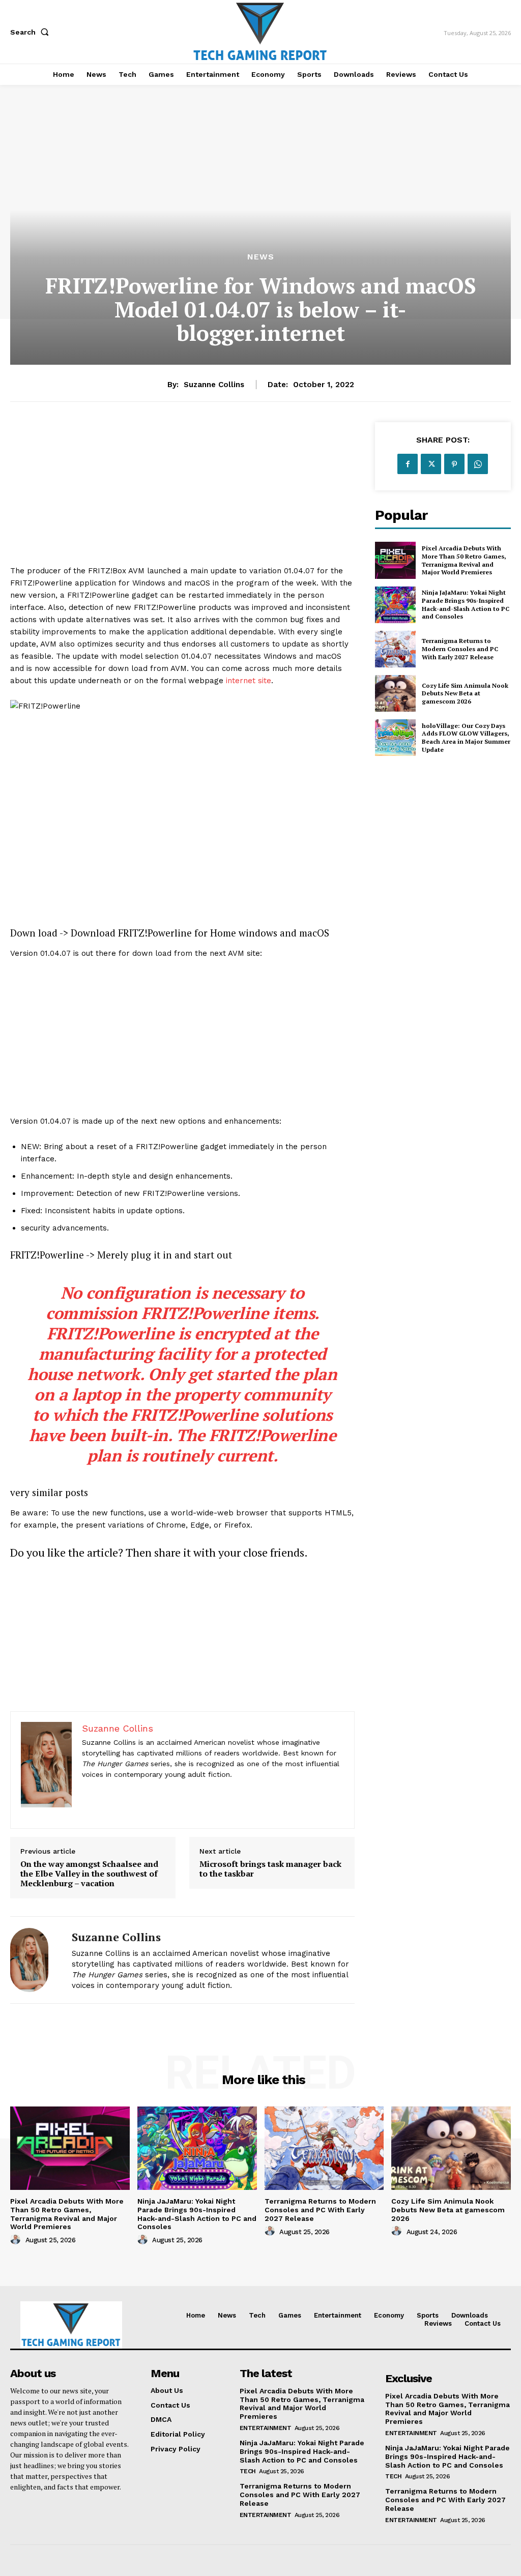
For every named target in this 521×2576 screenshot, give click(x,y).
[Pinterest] (454, 464)
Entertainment (266, 2428)
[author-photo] (17, 2240)
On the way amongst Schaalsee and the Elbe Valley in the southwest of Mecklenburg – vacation (89, 1874)
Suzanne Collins (214, 385)
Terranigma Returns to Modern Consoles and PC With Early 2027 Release (460, 649)
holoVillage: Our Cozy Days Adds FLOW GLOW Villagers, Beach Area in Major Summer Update (466, 738)
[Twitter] (431, 464)
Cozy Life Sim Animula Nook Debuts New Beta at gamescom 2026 (465, 693)
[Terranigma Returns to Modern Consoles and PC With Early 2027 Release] (395, 649)
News (261, 257)
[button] (32, 32)
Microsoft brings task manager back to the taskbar (270, 1869)
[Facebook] (408, 464)
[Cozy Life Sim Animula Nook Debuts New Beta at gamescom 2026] (395, 693)
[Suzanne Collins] (35, 1960)
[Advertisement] (182, 493)
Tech (248, 2471)
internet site (249, 681)
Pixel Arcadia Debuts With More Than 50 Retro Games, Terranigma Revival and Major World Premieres (464, 560)
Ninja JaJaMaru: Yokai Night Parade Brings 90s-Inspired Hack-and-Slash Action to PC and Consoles (466, 604)
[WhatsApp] (478, 464)
